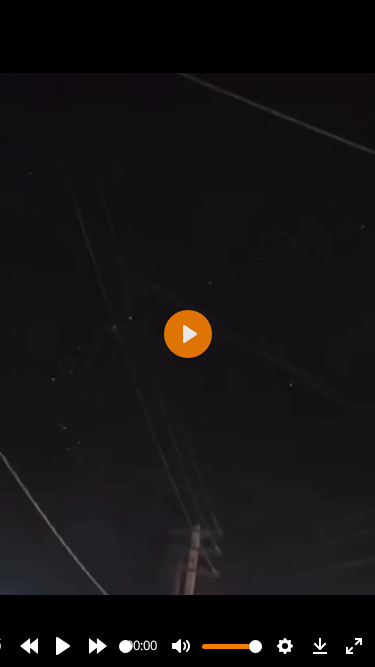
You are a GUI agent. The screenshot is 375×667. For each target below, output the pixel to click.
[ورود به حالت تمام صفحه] (354, 646)
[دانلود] (320, 646)
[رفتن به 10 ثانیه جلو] (98, 646)
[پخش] (63, 646)
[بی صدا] (181, 646)
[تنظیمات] (285, 646)
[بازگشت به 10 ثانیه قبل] (29, 646)
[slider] (125, 646)
